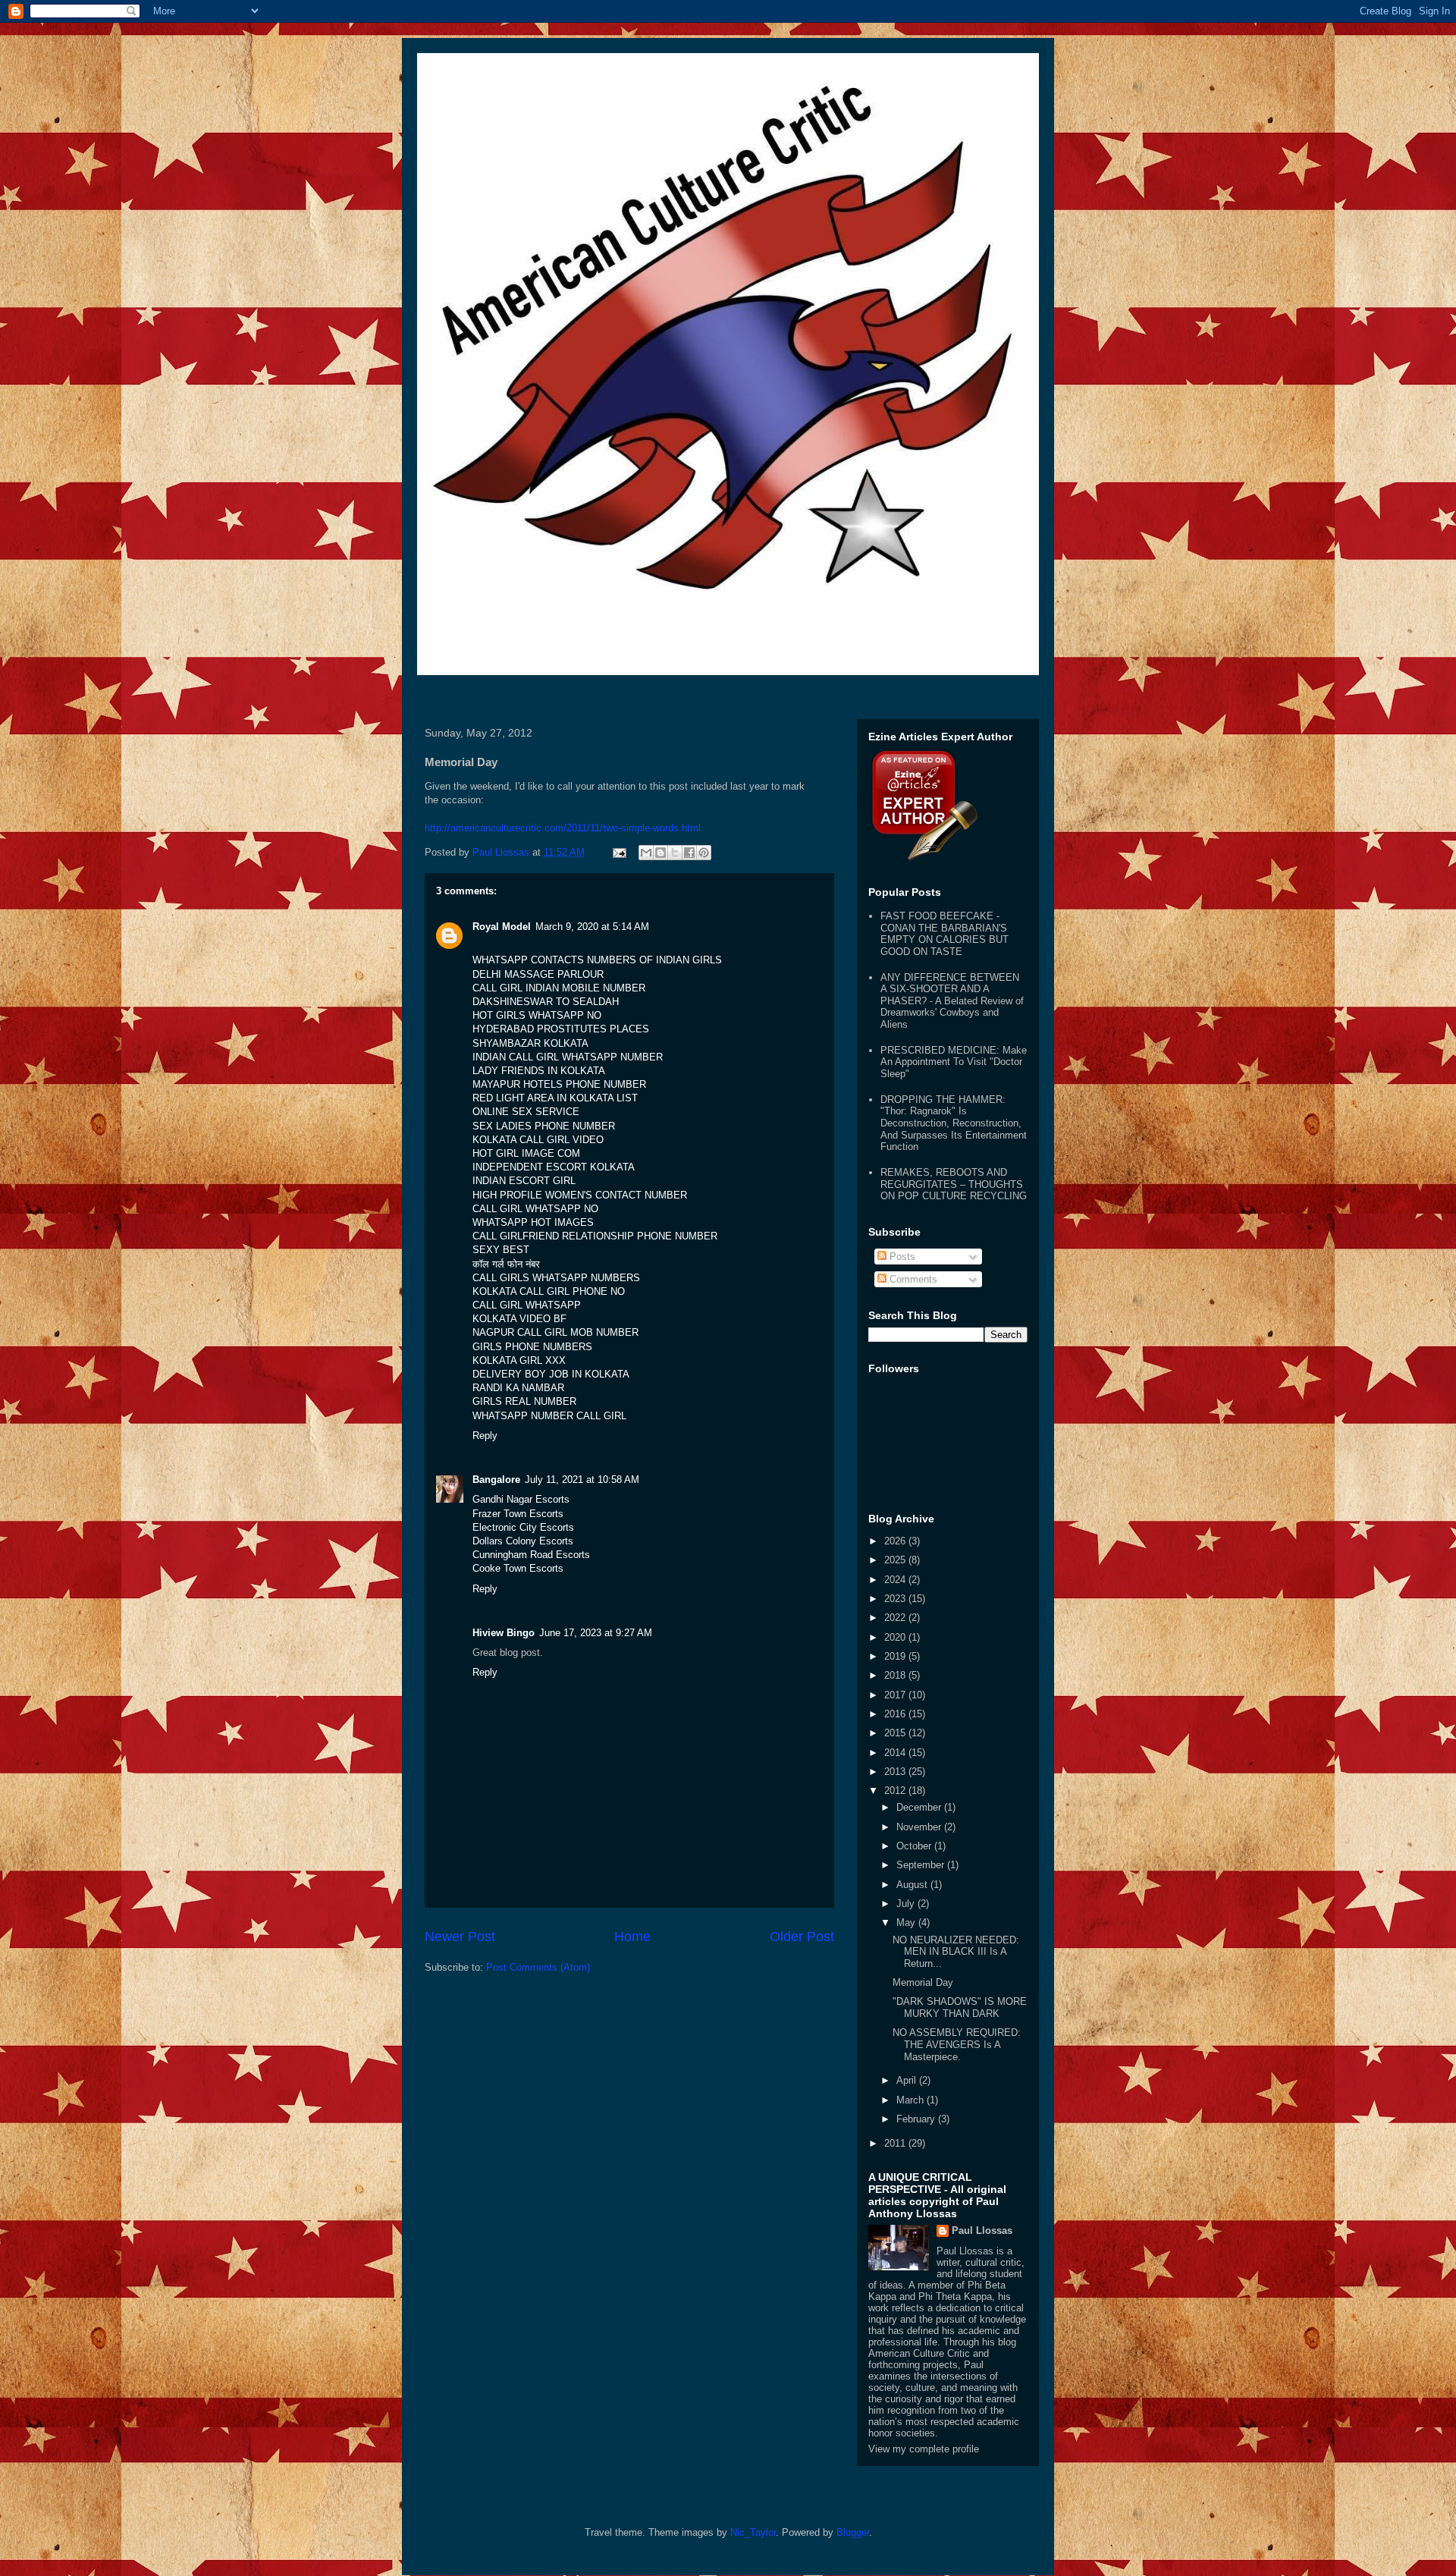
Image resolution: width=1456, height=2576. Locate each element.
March (912, 2100)
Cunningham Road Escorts (531, 1555)
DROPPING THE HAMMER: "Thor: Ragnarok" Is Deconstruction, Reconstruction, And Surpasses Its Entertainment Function (954, 1123)
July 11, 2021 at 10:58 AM (582, 1480)
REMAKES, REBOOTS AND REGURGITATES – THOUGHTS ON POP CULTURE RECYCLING (954, 1184)
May (907, 1923)
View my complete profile (924, 2449)
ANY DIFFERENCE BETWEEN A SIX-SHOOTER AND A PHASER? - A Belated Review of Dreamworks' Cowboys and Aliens (952, 1001)
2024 (896, 1580)
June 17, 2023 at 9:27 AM (596, 1633)
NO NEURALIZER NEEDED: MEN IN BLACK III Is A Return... (956, 1952)
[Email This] (646, 853)
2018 (896, 1675)
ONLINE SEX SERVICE (526, 1112)
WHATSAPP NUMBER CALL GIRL (549, 1416)
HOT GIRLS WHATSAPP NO (537, 1015)
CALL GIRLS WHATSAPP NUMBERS (556, 1278)
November (920, 1827)
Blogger (853, 2532)
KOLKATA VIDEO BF (519, 1319)
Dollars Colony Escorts (523, 1541)
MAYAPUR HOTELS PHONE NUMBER (559, 1084)
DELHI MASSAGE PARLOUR (538, 974)
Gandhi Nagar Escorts (521, 1499)
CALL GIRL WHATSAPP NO (535, 1209)
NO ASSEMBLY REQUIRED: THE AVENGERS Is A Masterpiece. (957, 2044)
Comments (912, 1279)
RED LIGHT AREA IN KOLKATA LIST (555, 1098)
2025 (896, 1560)
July (907, 1904)
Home (632, 1937)
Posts (901, 1257)
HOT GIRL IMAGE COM (526, 1153)
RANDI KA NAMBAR (518, 1388)
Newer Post (460, 1937)
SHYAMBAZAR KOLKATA (530, 1043)
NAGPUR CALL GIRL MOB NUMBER (555, 1332)
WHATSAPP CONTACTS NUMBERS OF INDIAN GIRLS (597, 960)
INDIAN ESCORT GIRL (524, 1181)
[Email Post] (618, 852)
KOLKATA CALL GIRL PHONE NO (549, 1291)
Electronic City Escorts (523, 1527)
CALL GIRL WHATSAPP (527, 1305)
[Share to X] (675, 853)
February (917, 2119)
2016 (896, 1714)
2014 (896, 1753)
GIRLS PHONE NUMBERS (532, 1347)
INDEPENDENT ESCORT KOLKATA (554, 1167)
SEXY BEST (501, 1250)
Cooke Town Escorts (518, 1568)
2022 (896, 1618)
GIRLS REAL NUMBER (524, 1401)
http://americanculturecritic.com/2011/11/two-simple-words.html (563, 828)
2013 (896, 1772)
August (913, 1885)
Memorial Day (923, 1982)
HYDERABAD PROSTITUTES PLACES (561, 1029)
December (920, 1807)
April (908, 2080)
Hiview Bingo (504, 1633)
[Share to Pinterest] (704, 853)
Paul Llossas (982, 2230)
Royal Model (502, 927)
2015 (896, 1733)
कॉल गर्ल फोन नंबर (506, 1264)
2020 (896, 1637)
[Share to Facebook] (689, 853)
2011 (896, 2143)
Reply (485, 1436)
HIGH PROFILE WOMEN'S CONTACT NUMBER (580, 1195)
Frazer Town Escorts (518, 1514)
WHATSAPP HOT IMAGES (533, 1222)
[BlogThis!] (661, 853)
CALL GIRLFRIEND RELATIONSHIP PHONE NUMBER (595, 1236)
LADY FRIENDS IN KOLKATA (539, 1071)
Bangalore (496, 1480)
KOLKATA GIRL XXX (519, 1360)
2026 (896, 1541)
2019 (896, 1656)
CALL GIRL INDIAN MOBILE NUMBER (559, 988)
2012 (896, 1791)
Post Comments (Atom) (538, 1967)
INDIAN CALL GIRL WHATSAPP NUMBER (568, 1057)
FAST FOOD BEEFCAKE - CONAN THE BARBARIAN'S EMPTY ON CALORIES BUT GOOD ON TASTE (945, 934)
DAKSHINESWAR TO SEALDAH (546, 1002)
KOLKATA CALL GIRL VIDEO (538, 1140)
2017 (896, 1695)
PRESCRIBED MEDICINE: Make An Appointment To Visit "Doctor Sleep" (954, 1062)
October (915, 1846)
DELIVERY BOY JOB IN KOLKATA (551, 1374)
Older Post (802, 1937)
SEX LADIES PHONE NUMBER (544, 1126)
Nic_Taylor (753, 2532)
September (922, 1865)
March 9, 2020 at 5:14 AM (592, 927)
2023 (896, 1599)
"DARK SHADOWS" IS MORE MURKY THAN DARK (960, 2007)
